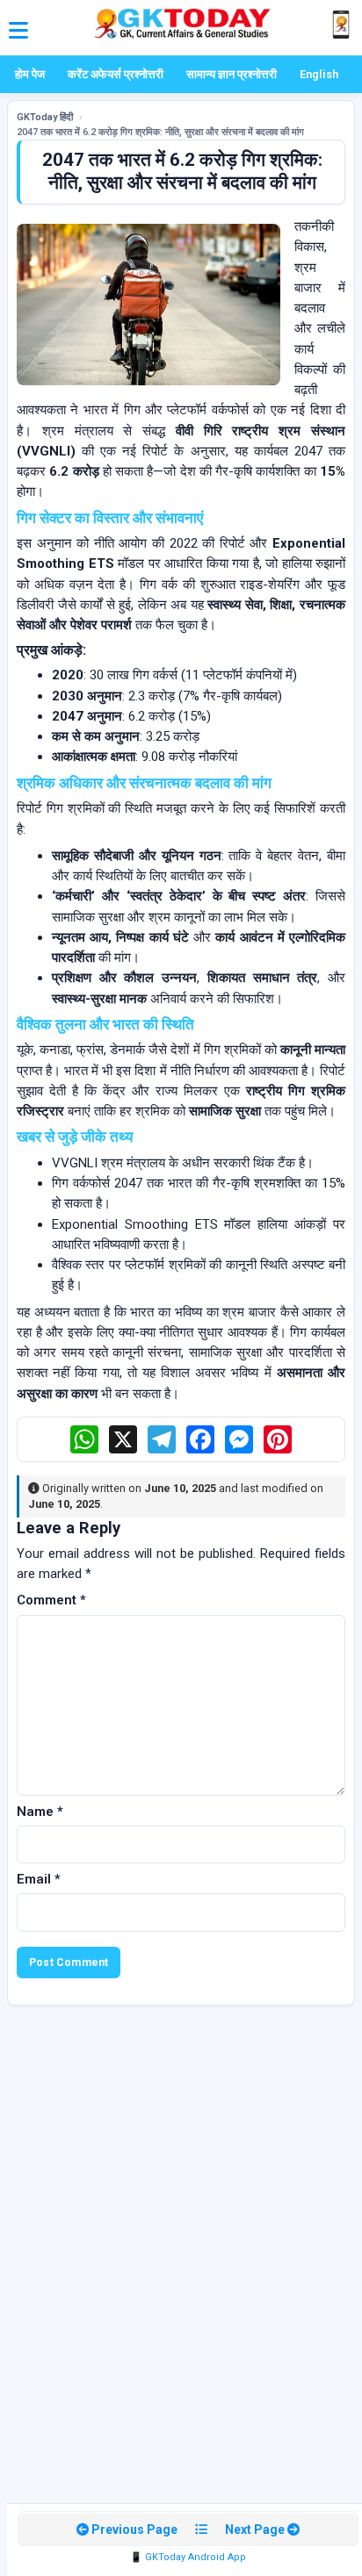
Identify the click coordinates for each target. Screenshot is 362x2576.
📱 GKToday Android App (188, 2557)
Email (39, 1879)
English (319, 74)
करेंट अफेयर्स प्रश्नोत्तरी (116, 74)
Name (40, 1812)
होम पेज (30, 74)
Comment (51, 1600)
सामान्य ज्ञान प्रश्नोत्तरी (232, 74)
